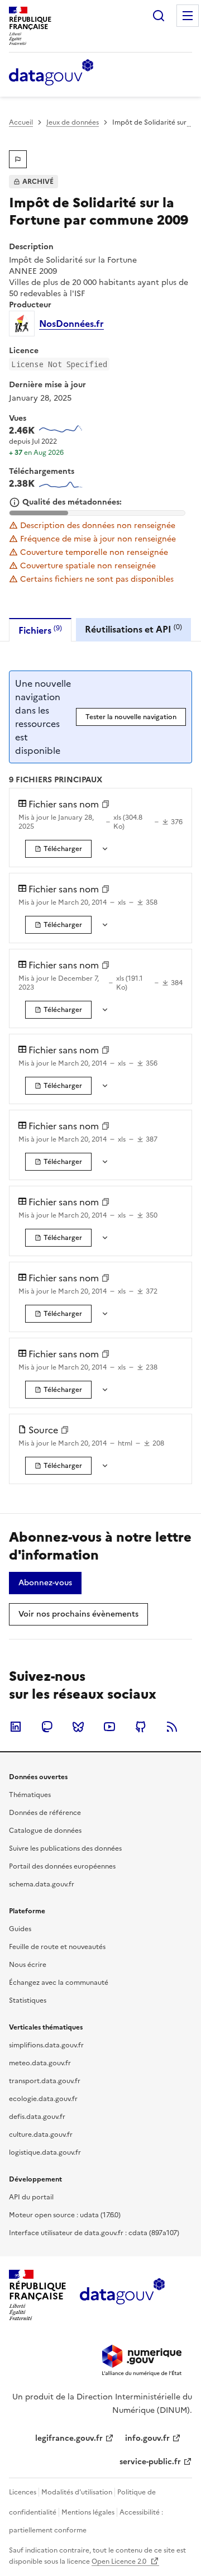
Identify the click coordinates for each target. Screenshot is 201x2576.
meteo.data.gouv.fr (40, 2063)
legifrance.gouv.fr (69, 2438)
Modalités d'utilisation (77, 2492)
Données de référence (45, 1813)
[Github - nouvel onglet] (141, 1727)
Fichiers (40, 630)
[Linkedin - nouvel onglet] (16, 1727)
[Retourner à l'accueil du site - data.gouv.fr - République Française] (122, 2295)
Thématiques (30, 1795)
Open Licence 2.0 (120, 2561)
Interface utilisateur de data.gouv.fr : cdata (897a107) (94, 2233)
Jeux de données (73, 122)
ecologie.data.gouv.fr (43, 2099)
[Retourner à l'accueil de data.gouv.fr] (51, 73)
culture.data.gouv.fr (41, 2135)
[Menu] (188, 16)
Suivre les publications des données (65, 1848)
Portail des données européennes (62, 1866)
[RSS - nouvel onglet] (172, 1727)
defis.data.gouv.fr (37, 2117)
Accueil (21, 122)
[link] (58, 849)
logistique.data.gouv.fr (45, 2152)
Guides (20, 1929)
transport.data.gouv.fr (45, 2081)
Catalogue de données (45, 1831)
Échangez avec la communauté (59, 1983)
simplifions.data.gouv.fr (46, 2045)
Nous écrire (28, 1965)
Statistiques (28, 2000)
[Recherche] (159, 16)
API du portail (31, 2197)
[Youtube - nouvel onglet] (109, 1727)
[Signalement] (18, 159)
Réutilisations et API (133, 629)
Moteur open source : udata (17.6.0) (65, 2215)
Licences (23, 2492)
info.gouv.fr (147, 2438)
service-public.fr (150, 2462)
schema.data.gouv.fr (42, 1884)
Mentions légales (88, 2512)
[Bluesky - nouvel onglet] (78, 1727)
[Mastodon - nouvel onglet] (47, 1727)
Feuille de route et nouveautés (57, 1947)
